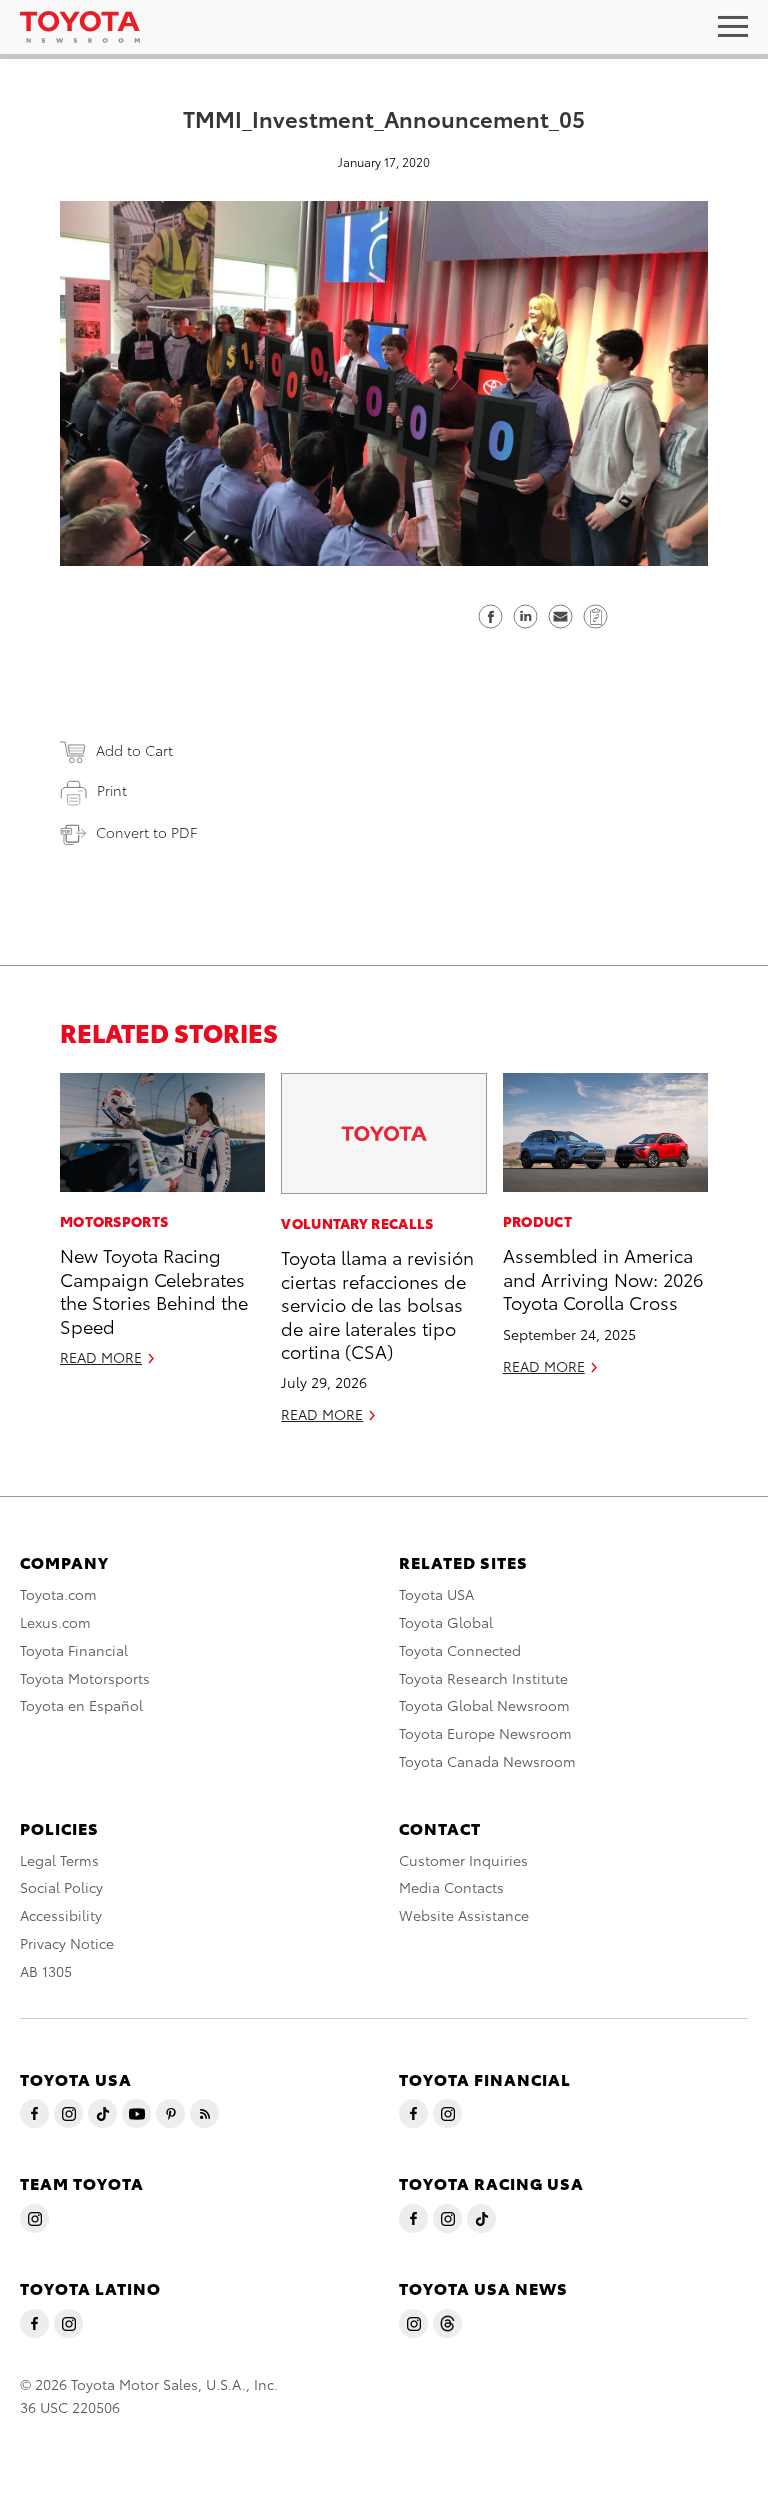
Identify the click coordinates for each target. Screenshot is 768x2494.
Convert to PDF (146, 832)
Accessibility (61, 1915)
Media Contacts (451, 1887)
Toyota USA (436, 1594)
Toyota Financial (74, 1650)
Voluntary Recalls (357, 1223)
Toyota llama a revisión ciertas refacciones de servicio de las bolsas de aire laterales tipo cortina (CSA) (377, 1303)
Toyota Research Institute (483, 1678)
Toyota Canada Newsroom (487, 1761)
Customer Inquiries (463, 1860)
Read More (101, 1357)
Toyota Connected (460, 1650)
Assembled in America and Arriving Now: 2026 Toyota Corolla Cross (603, 1278)
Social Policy (61, 1887)
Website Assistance (464, 1915)
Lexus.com (55, 1622)
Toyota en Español (81, 1705)
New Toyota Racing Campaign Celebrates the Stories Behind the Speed (154, 1289)
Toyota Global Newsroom (484, 1705)
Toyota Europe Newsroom (485, 1733)
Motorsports (114, 1221)
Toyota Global (446, 1622)
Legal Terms (59, 1860)
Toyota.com (58, 1594)
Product (537, 1221)
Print (112, 790)
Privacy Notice (67, 1943)
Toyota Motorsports (85, 1678)
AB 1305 (46, 1971)
